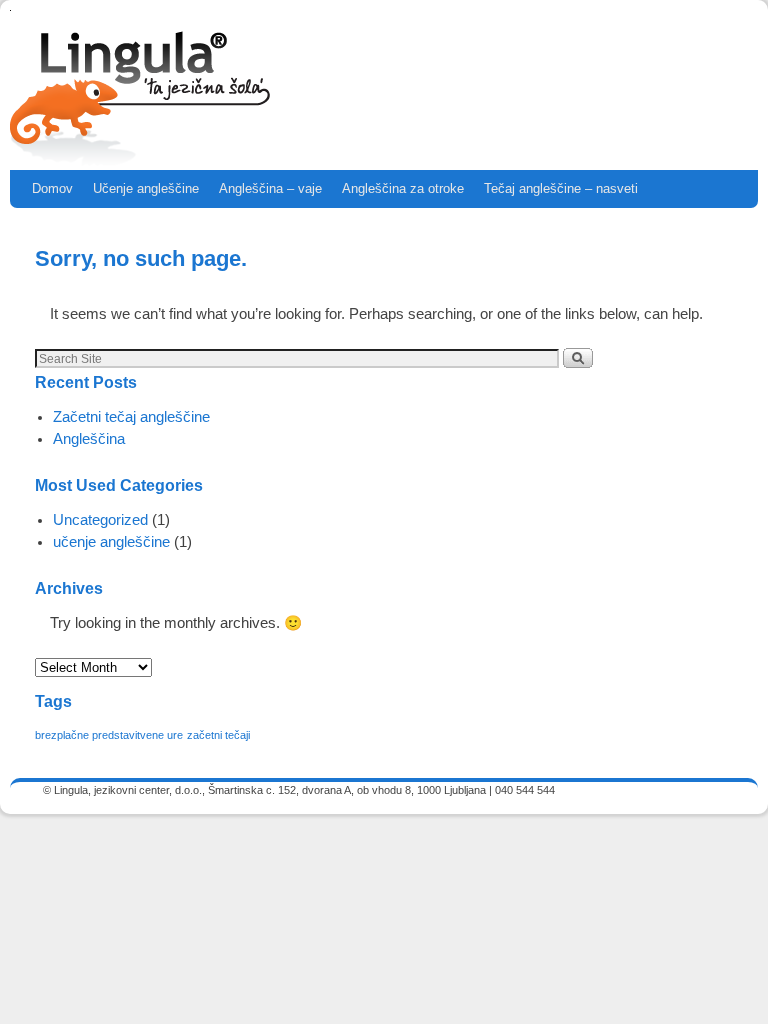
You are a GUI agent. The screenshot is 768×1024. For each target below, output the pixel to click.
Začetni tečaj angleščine (131, 417)
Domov (52, 188)
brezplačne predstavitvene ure (109, 735)
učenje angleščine (111, 542)
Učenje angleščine (146, 188)
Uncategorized (100, 520)
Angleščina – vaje (270, 188)
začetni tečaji (218, 735)
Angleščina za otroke (403, 188)
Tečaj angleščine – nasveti (561, 188)
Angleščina (89, 439)
